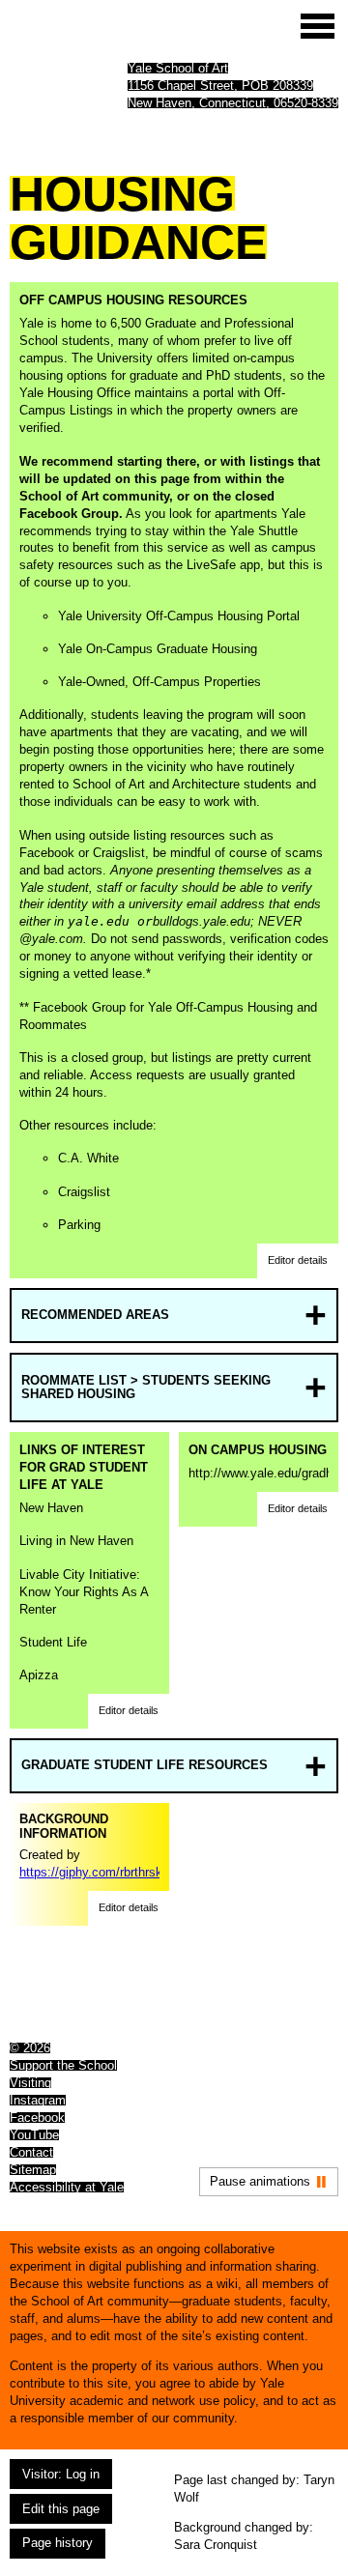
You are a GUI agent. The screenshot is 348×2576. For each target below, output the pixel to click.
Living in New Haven (76, 1541)
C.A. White (88, 1158)
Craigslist (84, 1192)
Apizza (39, 1675)
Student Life (53, 1642)
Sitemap (33, 2170)
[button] (298, 1261)
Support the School (63, 2065)
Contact (31, 2152)
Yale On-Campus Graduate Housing (158, 649)
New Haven (51, 1508)
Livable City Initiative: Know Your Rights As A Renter (84, 1592)
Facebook (37, 2118)
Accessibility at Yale (67, 2187)
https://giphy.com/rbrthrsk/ (93, 1872)
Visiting (30, 2083)
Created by (89, 1846)
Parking (79, 1225)
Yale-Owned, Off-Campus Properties (159, 682)
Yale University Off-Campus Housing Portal (179, 616)
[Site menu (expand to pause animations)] (318, 26)
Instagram (38, 2100)
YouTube (34, 2135)
